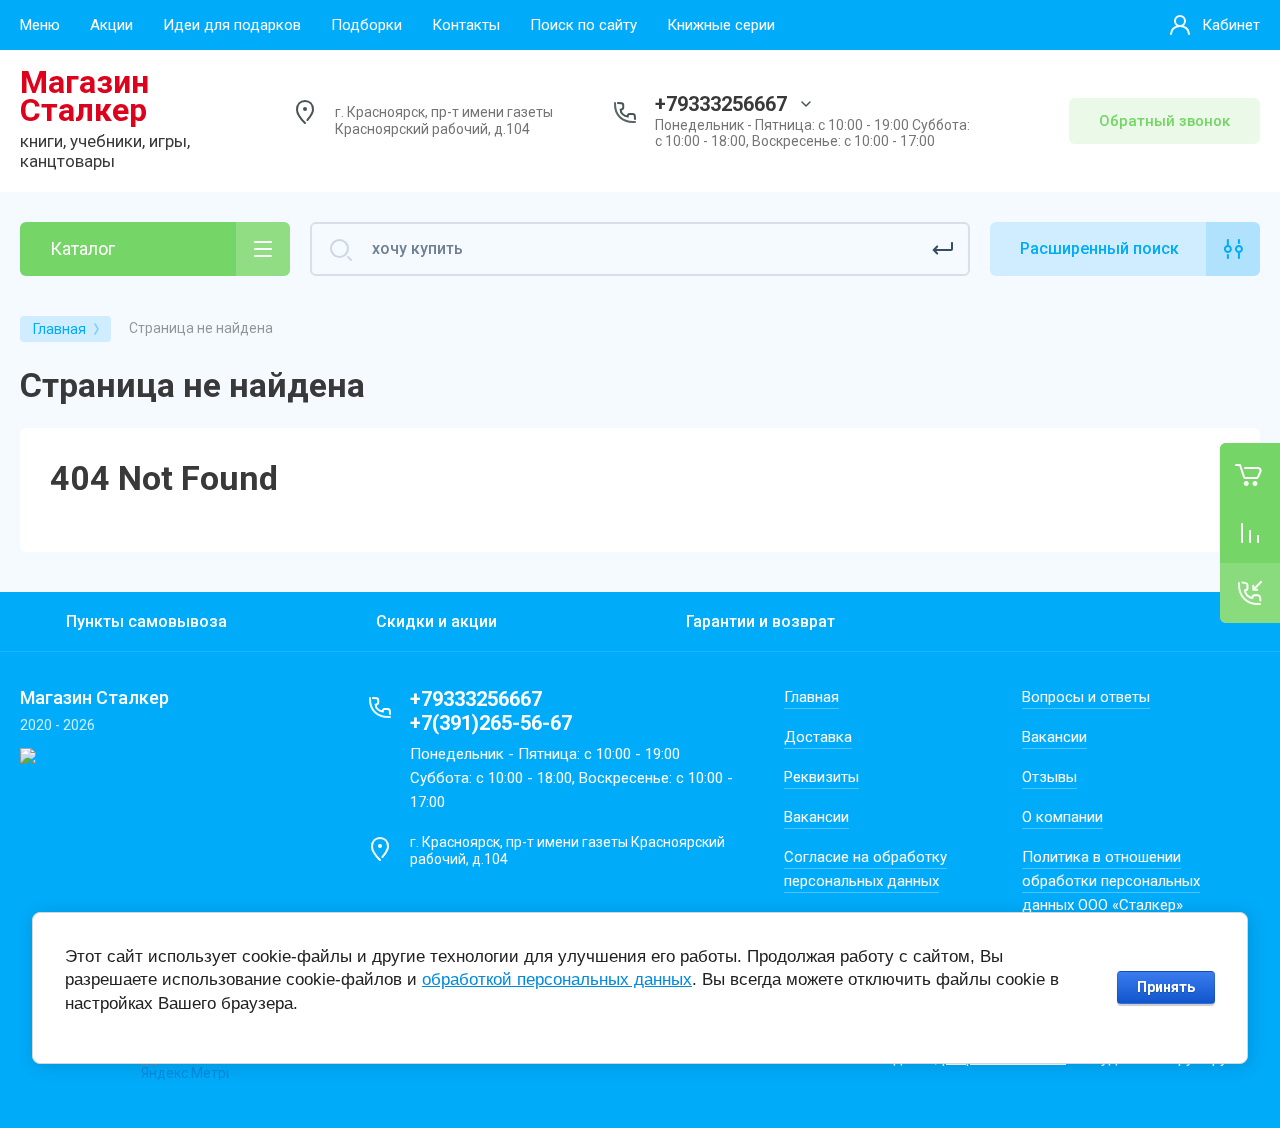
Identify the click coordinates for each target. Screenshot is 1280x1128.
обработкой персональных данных (557, 979)
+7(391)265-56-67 (491, 723)
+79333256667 (721, 104)
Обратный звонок (1164, 121)
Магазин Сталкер (84, 96)
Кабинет (1231, 25)
